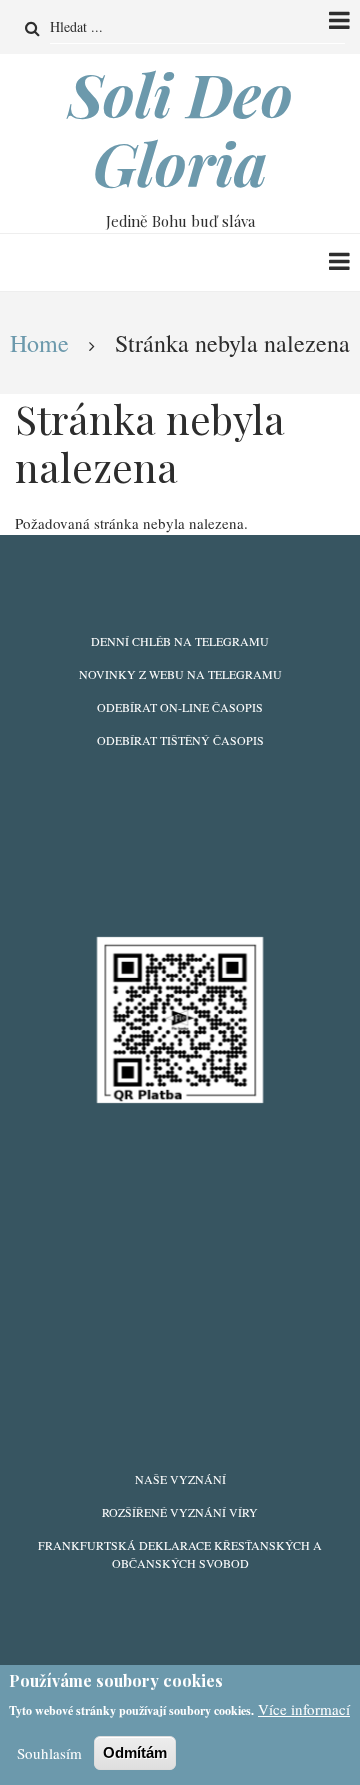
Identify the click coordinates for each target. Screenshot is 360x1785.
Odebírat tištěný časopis (180, 740)
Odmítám (135, 1752)
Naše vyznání (180, 1479)
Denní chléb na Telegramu (180, 641)
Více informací (304, 1709)
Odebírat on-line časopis (180, 707)
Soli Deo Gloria (180, 128)
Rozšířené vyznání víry (180, 1512)
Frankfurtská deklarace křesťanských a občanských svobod (180, 1554)
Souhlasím (49, 1753)
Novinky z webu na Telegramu (180, 674)
